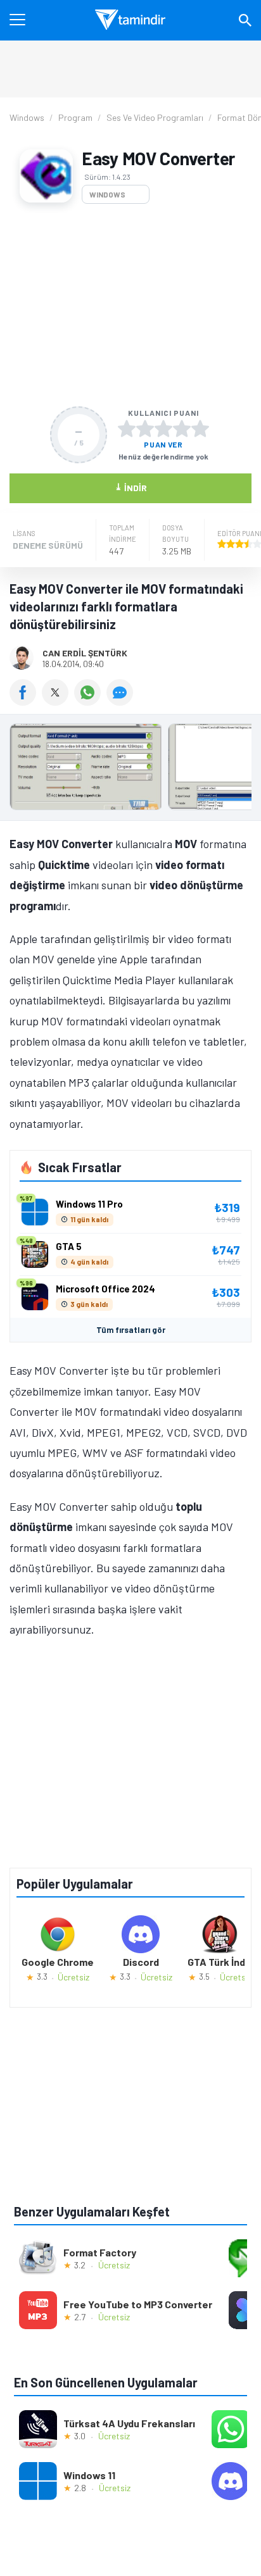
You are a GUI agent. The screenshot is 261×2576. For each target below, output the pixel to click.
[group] (130, 770)
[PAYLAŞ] (26, 701)
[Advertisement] (130, 305)
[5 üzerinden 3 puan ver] (163, 428)
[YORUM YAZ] (121, 701)
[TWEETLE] (58, 701)
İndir (131, 487)
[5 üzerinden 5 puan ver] (200, 428)
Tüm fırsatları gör (131, 1330)
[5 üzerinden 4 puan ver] (182, 428)
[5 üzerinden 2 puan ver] (145, 428)
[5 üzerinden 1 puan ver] (127, 428)
